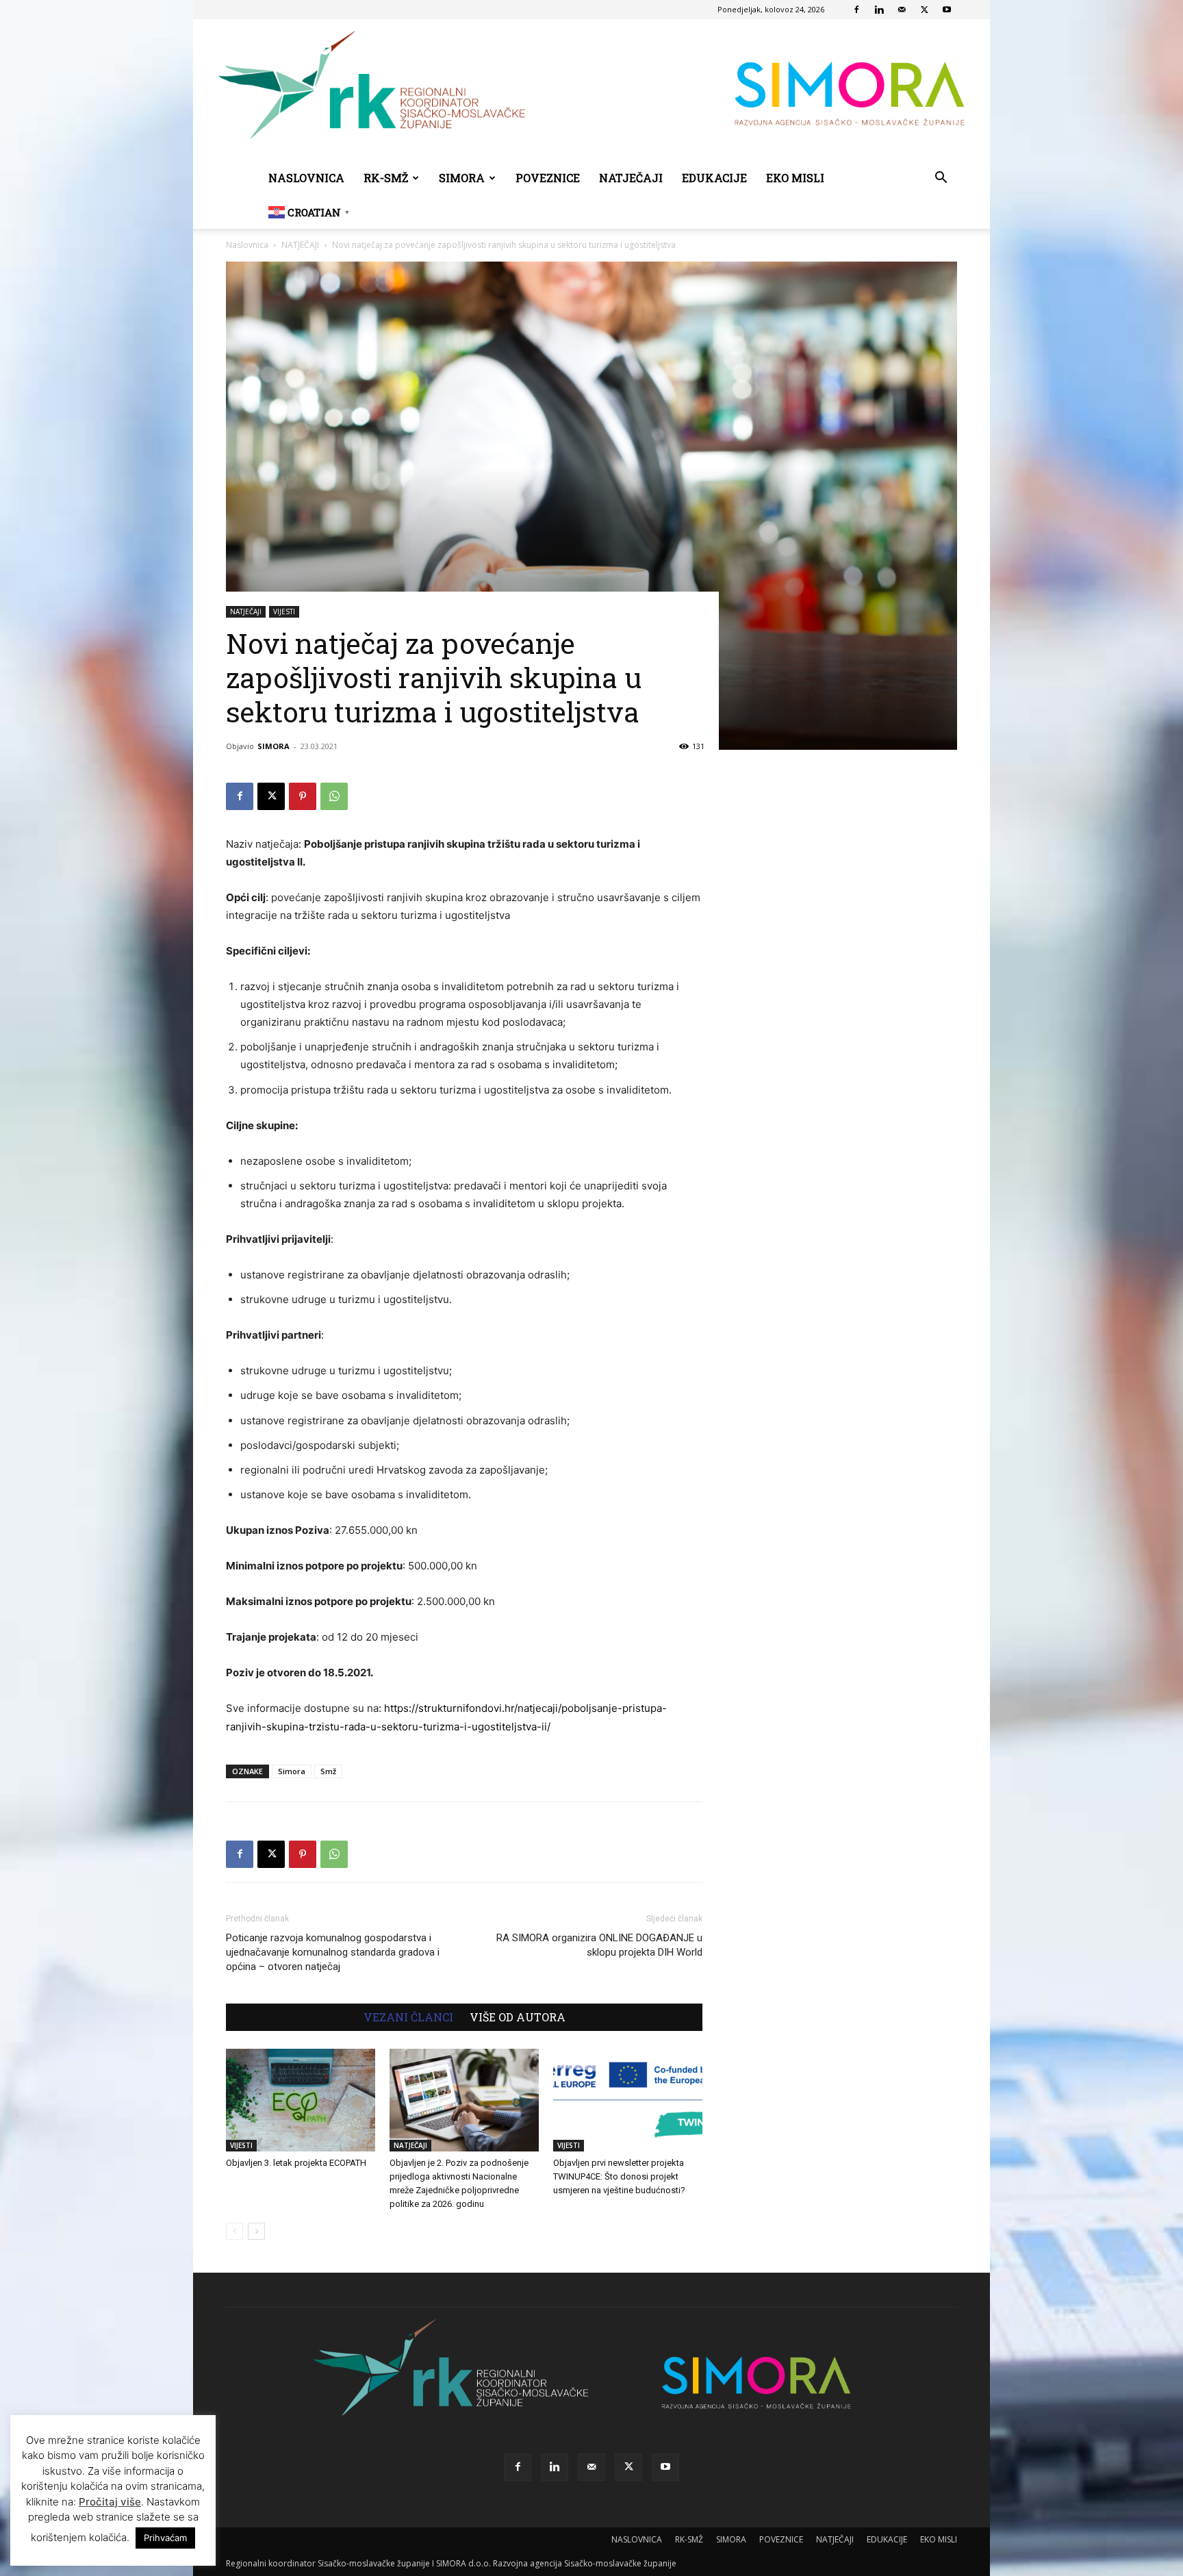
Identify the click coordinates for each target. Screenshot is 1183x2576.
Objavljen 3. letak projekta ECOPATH (296, 2163)
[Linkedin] (879, 10)
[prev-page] (234, 2231)
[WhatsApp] (334, 796)
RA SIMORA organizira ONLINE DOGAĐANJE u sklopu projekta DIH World (599, 1945)
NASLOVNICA (306, 178)
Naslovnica (247, 245)
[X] (924, 10)
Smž (328, 1771)
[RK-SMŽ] (591, 90)
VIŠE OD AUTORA (518, 2017)
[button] (941, 179)
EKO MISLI (795, 178)
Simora (292, 1771)
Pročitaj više (110, 2502)
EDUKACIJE (714, 178)
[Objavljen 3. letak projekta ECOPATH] (301, 2100)
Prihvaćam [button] (165, 2538)
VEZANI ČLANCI (408, 2017)
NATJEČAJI (631, 178)
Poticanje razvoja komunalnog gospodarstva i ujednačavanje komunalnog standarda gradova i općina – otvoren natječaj (333, 1952)
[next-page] (256, 2231)
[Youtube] (947, 10)
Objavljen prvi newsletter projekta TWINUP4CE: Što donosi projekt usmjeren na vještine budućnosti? (619, 2176)
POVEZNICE (548, 178)
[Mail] (902, 10)
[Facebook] (856, 10)
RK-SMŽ (386, 178)
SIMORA (462, 178)
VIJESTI (284, 611)
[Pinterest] (303, 796)
